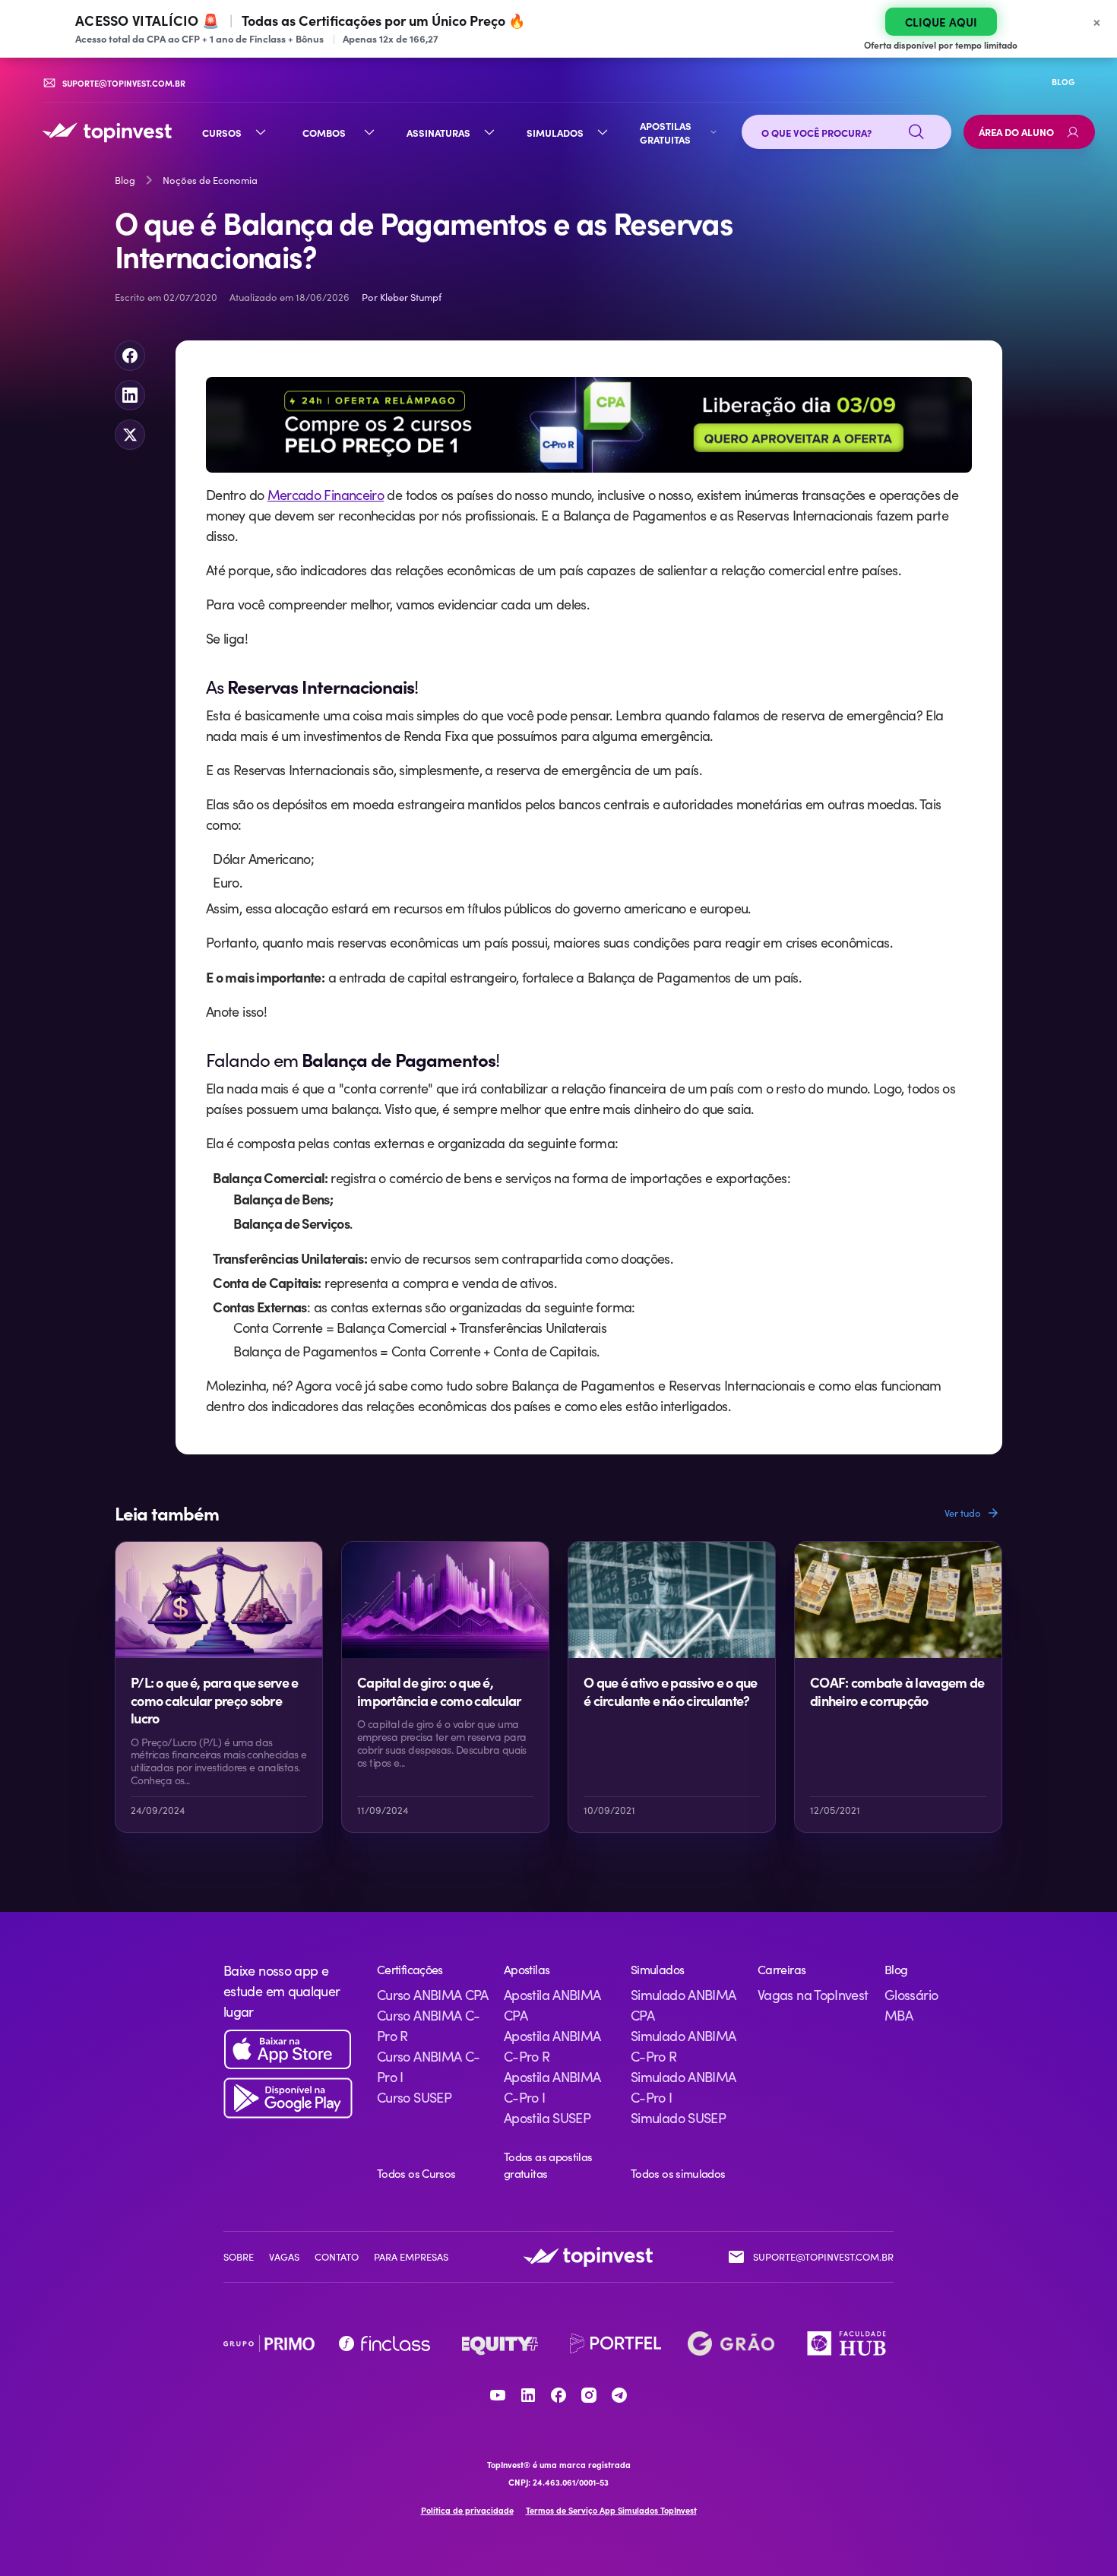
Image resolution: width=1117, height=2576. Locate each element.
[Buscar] (916, 132)
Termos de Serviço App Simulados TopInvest (611, 2510)
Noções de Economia (210, 180)
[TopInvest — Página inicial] (107, 132)
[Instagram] (589, 2395)
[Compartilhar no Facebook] (130, 356)
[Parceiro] (269, 2343)
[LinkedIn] (528, 2395)
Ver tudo (963, 1513)
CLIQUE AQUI (941, 22)
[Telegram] (619, 2395)
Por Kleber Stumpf (402, 297)
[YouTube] (498, 2395)
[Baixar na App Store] (288, 2050)
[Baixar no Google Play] (288, 2098)
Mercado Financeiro (326, 495)
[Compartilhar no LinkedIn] (130, 395)
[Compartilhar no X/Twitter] (130, 435)
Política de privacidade (467, 2510)
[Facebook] (558, 2395)
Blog (125, 180)
